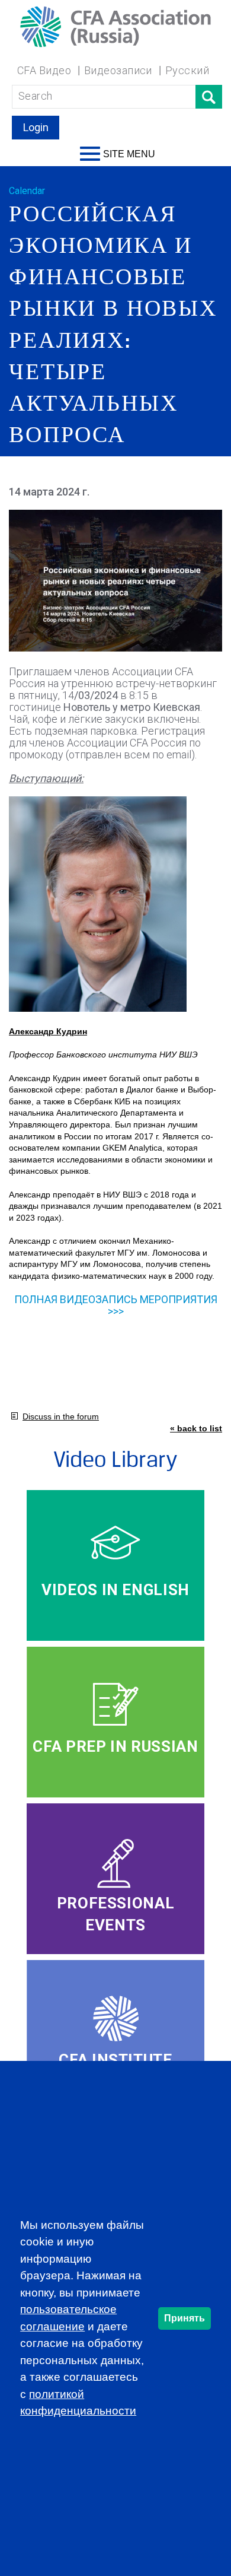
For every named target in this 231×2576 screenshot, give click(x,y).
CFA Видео (44, 70)
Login (36, 127)
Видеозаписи (118, 70)
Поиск (209, 97)
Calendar (27, 191)
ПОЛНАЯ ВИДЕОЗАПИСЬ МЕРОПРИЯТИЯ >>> (116, 1305)
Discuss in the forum (61, 1416)
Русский (187, 70)
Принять (185, 2318)
